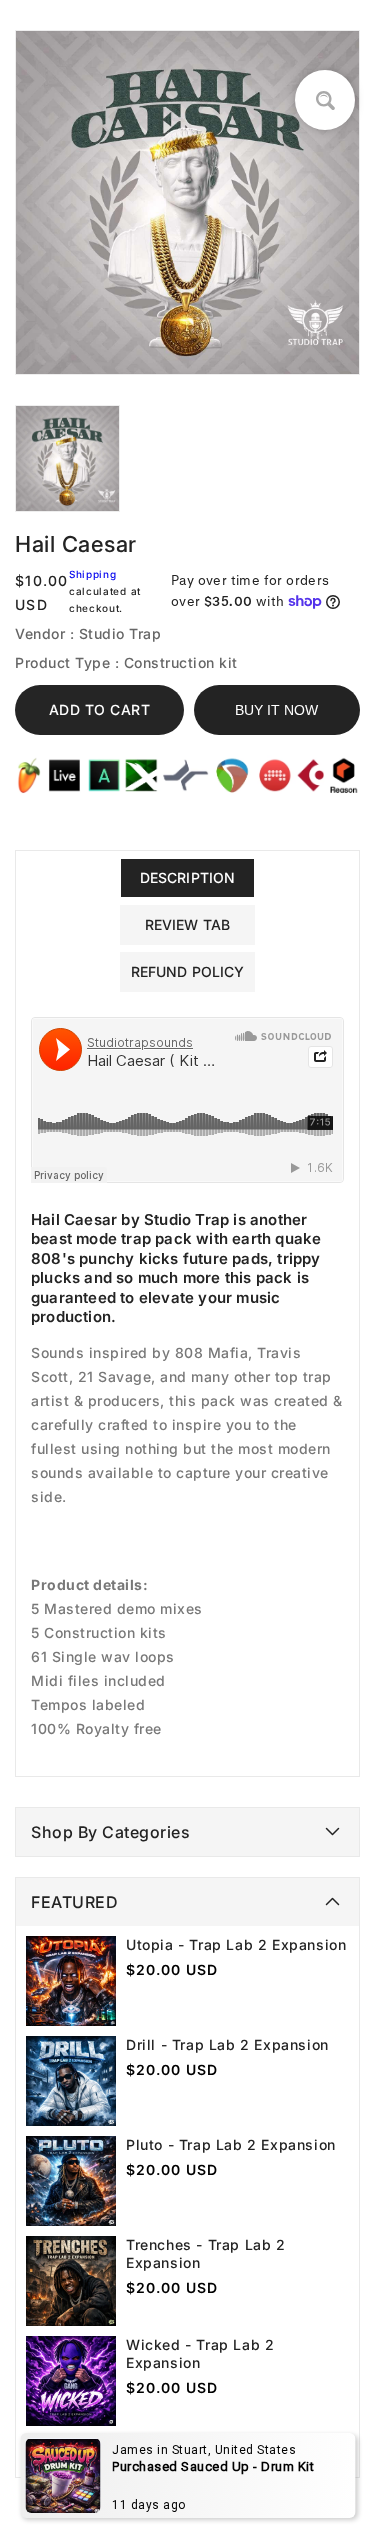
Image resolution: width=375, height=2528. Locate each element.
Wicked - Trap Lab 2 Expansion (200, 2353)
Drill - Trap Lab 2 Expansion (227, 2044)
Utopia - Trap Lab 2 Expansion (236, 1944)
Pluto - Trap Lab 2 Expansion (231, 2144)
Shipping (93, 574)
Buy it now (276, 710)
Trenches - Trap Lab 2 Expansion (206, 2253)
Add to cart (100, 709)
